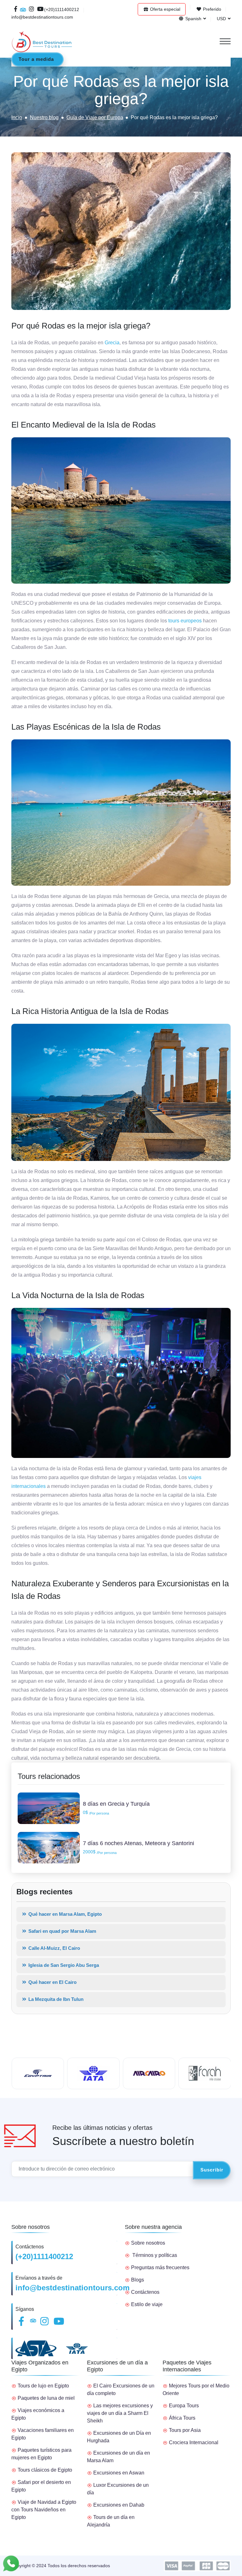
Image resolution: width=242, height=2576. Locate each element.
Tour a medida (36, 59)
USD (221, 19)
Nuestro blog (44, 117)
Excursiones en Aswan (119, 2473)
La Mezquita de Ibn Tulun (55, 1999)
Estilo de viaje (147, 2304)
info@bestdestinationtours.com (72, 2288)
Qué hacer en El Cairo (52, 1982)
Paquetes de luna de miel (46, 2398)
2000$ (100, 1852)
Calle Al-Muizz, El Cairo (54, 1948)
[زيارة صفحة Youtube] (39, 9)
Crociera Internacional (194, 2442)
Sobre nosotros (148, 2243)
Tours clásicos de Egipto (45, 2470)
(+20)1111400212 (44, 2256)
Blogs (138, 2280)
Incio (17, 117)
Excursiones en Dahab (119, 2505)
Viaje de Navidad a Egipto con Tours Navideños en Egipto (44, 2510)
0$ (96, 1813)
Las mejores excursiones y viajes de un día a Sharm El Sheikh (120, 2413)
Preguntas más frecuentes (160, 2267)
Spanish (193, 19)
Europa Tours (184, 2406)
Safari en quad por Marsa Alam (62, 1931)
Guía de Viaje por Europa (95, 117)
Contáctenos (145, 2292)
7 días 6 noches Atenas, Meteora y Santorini (138, 1843)
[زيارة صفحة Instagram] (32, 9)
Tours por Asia (185, 2430)
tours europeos (185, 621)
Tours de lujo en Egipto (43, 2386)
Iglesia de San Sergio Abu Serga (63, 1965)
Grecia (112, 343)
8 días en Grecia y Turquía (116, 1804)
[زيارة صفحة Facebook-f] (16, 9)
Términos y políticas (155, 2255)
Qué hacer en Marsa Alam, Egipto (64, 1914)
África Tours (182, 2418)
